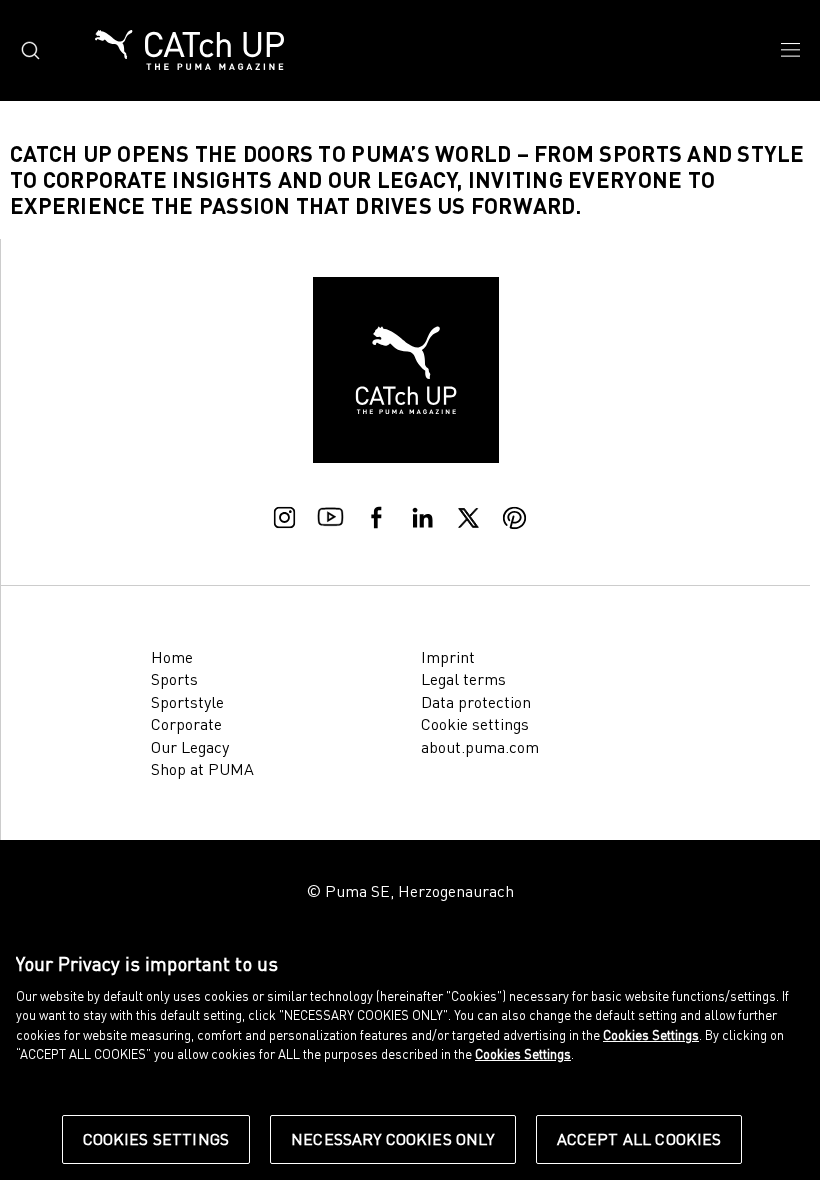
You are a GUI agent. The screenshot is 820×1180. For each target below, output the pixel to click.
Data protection (476, 702)
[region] (410, 1056)
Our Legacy (190, 747)
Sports (174, 679)
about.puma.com (480, 747)
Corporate (186, 724)
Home (172, 657)
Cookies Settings (156, 1139)
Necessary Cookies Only (393, 1139)
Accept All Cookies (639, 1139)
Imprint (448, 657)
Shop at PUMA (202, 769)
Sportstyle (187, 702)
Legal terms (463, 679)
